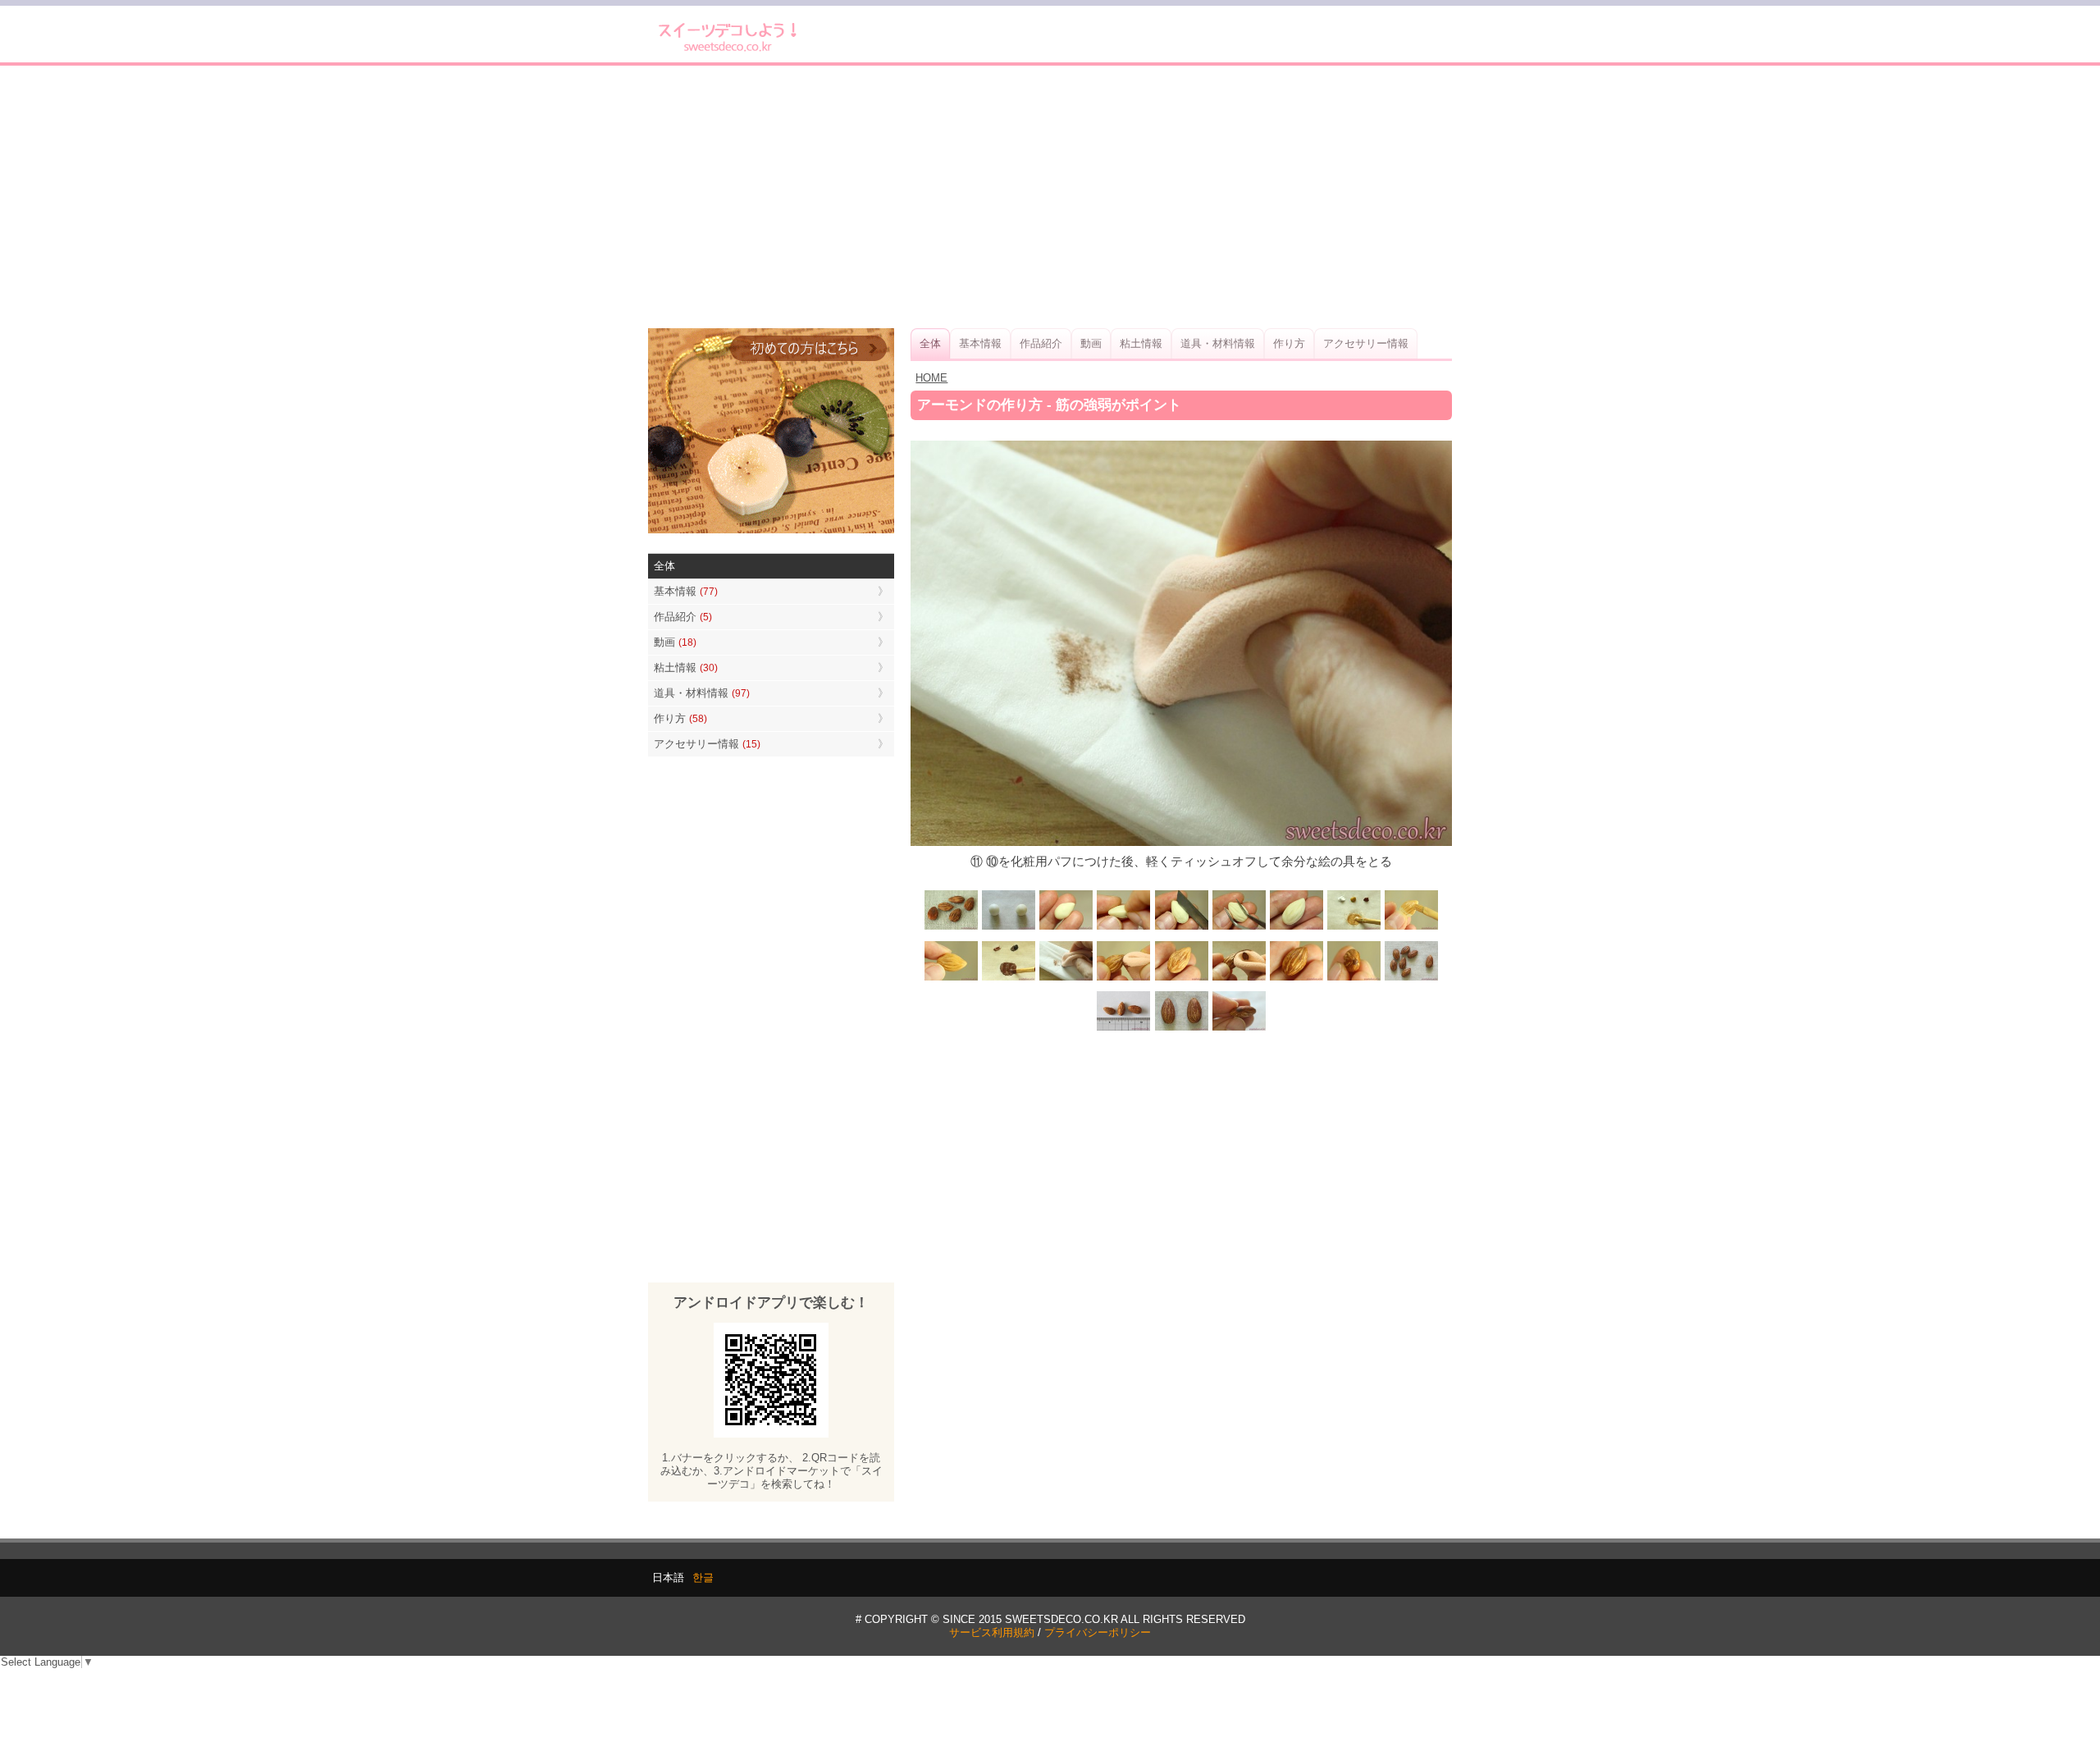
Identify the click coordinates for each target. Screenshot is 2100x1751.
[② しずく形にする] (1066, 928)
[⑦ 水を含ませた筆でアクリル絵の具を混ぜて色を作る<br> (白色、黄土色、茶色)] (1354, 928)
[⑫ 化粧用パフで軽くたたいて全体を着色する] (1124, 978)
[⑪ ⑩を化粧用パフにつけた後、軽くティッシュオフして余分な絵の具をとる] (1066, 978)
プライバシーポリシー (1098, 1632)
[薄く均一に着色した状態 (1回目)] (1181, 978)
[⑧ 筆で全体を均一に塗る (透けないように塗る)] (1411, 928)
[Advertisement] (1050, 197)
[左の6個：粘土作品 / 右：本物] (1411, 978)
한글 (703, 1577)
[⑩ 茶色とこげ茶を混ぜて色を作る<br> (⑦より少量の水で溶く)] (1009, 978)
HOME (931, 378)
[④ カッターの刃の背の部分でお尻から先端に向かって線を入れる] (1181, 928)
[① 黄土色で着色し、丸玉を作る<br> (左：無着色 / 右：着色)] (1009, 928)
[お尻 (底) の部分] (1239, 1029)
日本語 (668, 1577)
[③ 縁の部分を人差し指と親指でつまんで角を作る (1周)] (1124, 928)
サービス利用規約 (992, 1632)
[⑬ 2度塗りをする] (1239, 978)
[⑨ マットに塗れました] (952, 978)
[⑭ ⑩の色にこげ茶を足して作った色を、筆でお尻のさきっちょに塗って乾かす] (1354, 978)
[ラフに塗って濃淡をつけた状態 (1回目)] (1296, 978)
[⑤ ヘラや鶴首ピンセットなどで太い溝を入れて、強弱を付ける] (1239, 928)
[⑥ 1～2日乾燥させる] (1296, 928)
